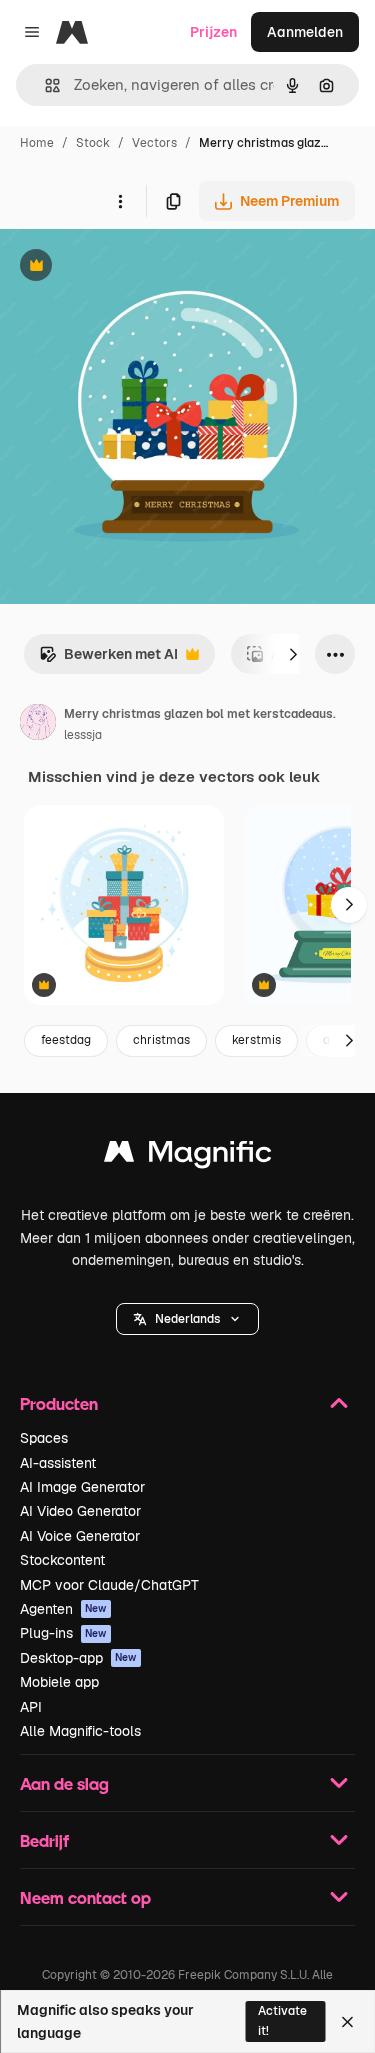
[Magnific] (188, 1156)
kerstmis (256, 1040)
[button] (187, 1319)
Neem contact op (85, 1897)
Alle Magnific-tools (80, 1731)
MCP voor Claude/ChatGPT (109, 1585)
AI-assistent (58, 1463)
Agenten (63, 1609)
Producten (59, 1403)
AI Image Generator (82, 1487)
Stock (93, 143)
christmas (161, 1040)
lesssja (83, 735)
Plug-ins (63, 1633)
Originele (131, 267)
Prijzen (213, 32)
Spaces (44, 1438)
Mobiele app (59, 1682)
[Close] (347, 2022)
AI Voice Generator (80, 1536)
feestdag (66, 1040)
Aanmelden (305, 32)
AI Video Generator (80, 1511)
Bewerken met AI (108, 659)
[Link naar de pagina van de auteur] (38, 725)
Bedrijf (44, 1840)
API (31, 1707)
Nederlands (187, 1319)
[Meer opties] (120, 201)
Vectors (154, 143)
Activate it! (282, 2020)
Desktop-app (78, 1658)
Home (37, 143)
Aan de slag (64, 1783)
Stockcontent (62, 1560)
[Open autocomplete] (44, 85)
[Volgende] (293, 654)
